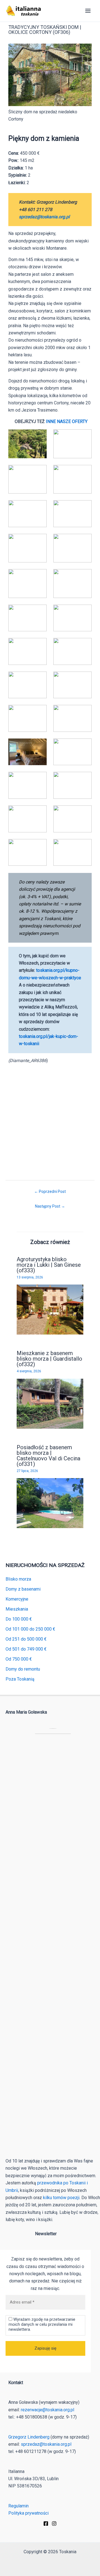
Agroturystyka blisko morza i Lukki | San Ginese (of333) (49, 1265)
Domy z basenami (23, 1589)
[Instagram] (54, 2524)
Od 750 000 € (19, 1659)
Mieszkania (17, 1609)
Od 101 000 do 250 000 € (30, 1629)
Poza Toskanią (20, 1679)
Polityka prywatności (28, 2513)
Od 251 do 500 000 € (26, 1639)
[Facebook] (46, 2524)
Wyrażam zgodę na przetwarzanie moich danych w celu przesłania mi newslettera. (42, 2324)
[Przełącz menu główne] (88, 11)
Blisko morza (18, 1579)
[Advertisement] (50, 1118)
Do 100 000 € (19, 1619)
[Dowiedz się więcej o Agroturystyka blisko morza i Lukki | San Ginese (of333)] (50, 1309)
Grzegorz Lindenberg (29, 2437)
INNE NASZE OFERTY (67, 421)
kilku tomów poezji (61, 2198)
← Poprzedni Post (50, 1191)
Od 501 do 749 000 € (26, 1649)
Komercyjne (17, 1599)
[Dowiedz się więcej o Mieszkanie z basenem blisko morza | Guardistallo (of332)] (50, 1403)
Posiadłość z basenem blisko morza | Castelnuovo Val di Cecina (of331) (48, 1456)
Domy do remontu (23, 1669)
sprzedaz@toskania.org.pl (44, 217)
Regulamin (18, 2506)
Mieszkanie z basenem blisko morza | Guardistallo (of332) (49, 1359)
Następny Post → (50, 1206)
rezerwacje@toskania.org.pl (47, 2410)
